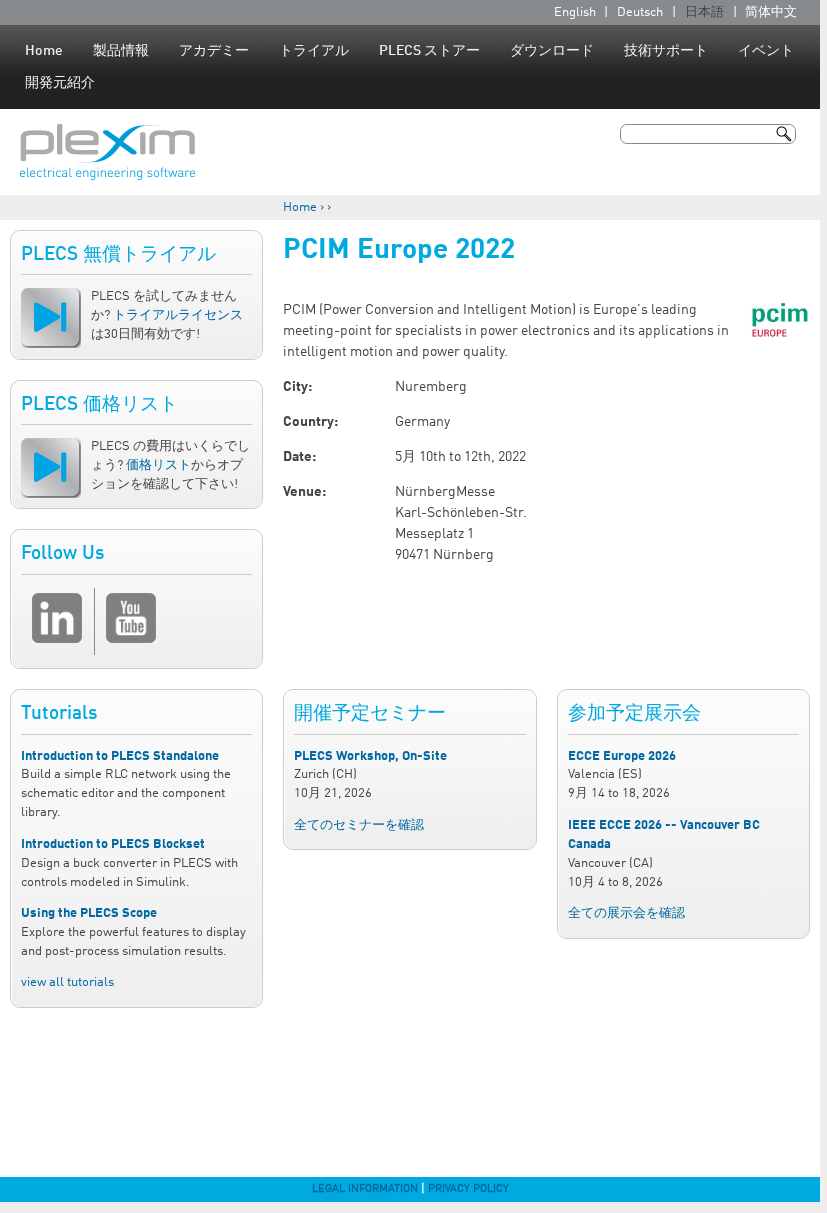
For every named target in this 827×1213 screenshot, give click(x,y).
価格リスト (158, 465)
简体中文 (771, 12)
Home (44, 51)
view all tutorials (67, 982)
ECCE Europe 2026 (622, 756)
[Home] (107, 152)
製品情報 (121, 51)
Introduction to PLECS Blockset (113, 844)
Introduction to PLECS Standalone (120, 756)
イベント (766, 51)
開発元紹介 (60, 83)
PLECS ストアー (429, 51)
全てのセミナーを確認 (359, 825)
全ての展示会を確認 (626, 913)
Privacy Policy (468, 1189)
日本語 (704, 12)
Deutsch (640, 12)
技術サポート (666, 51)
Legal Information (365, 1189)
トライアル (314, 51)
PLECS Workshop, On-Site (370, 756)
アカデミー (214, 51)
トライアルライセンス (178, 315)
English (575, 12)
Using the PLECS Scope (89, 913)
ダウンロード (552, 51)
